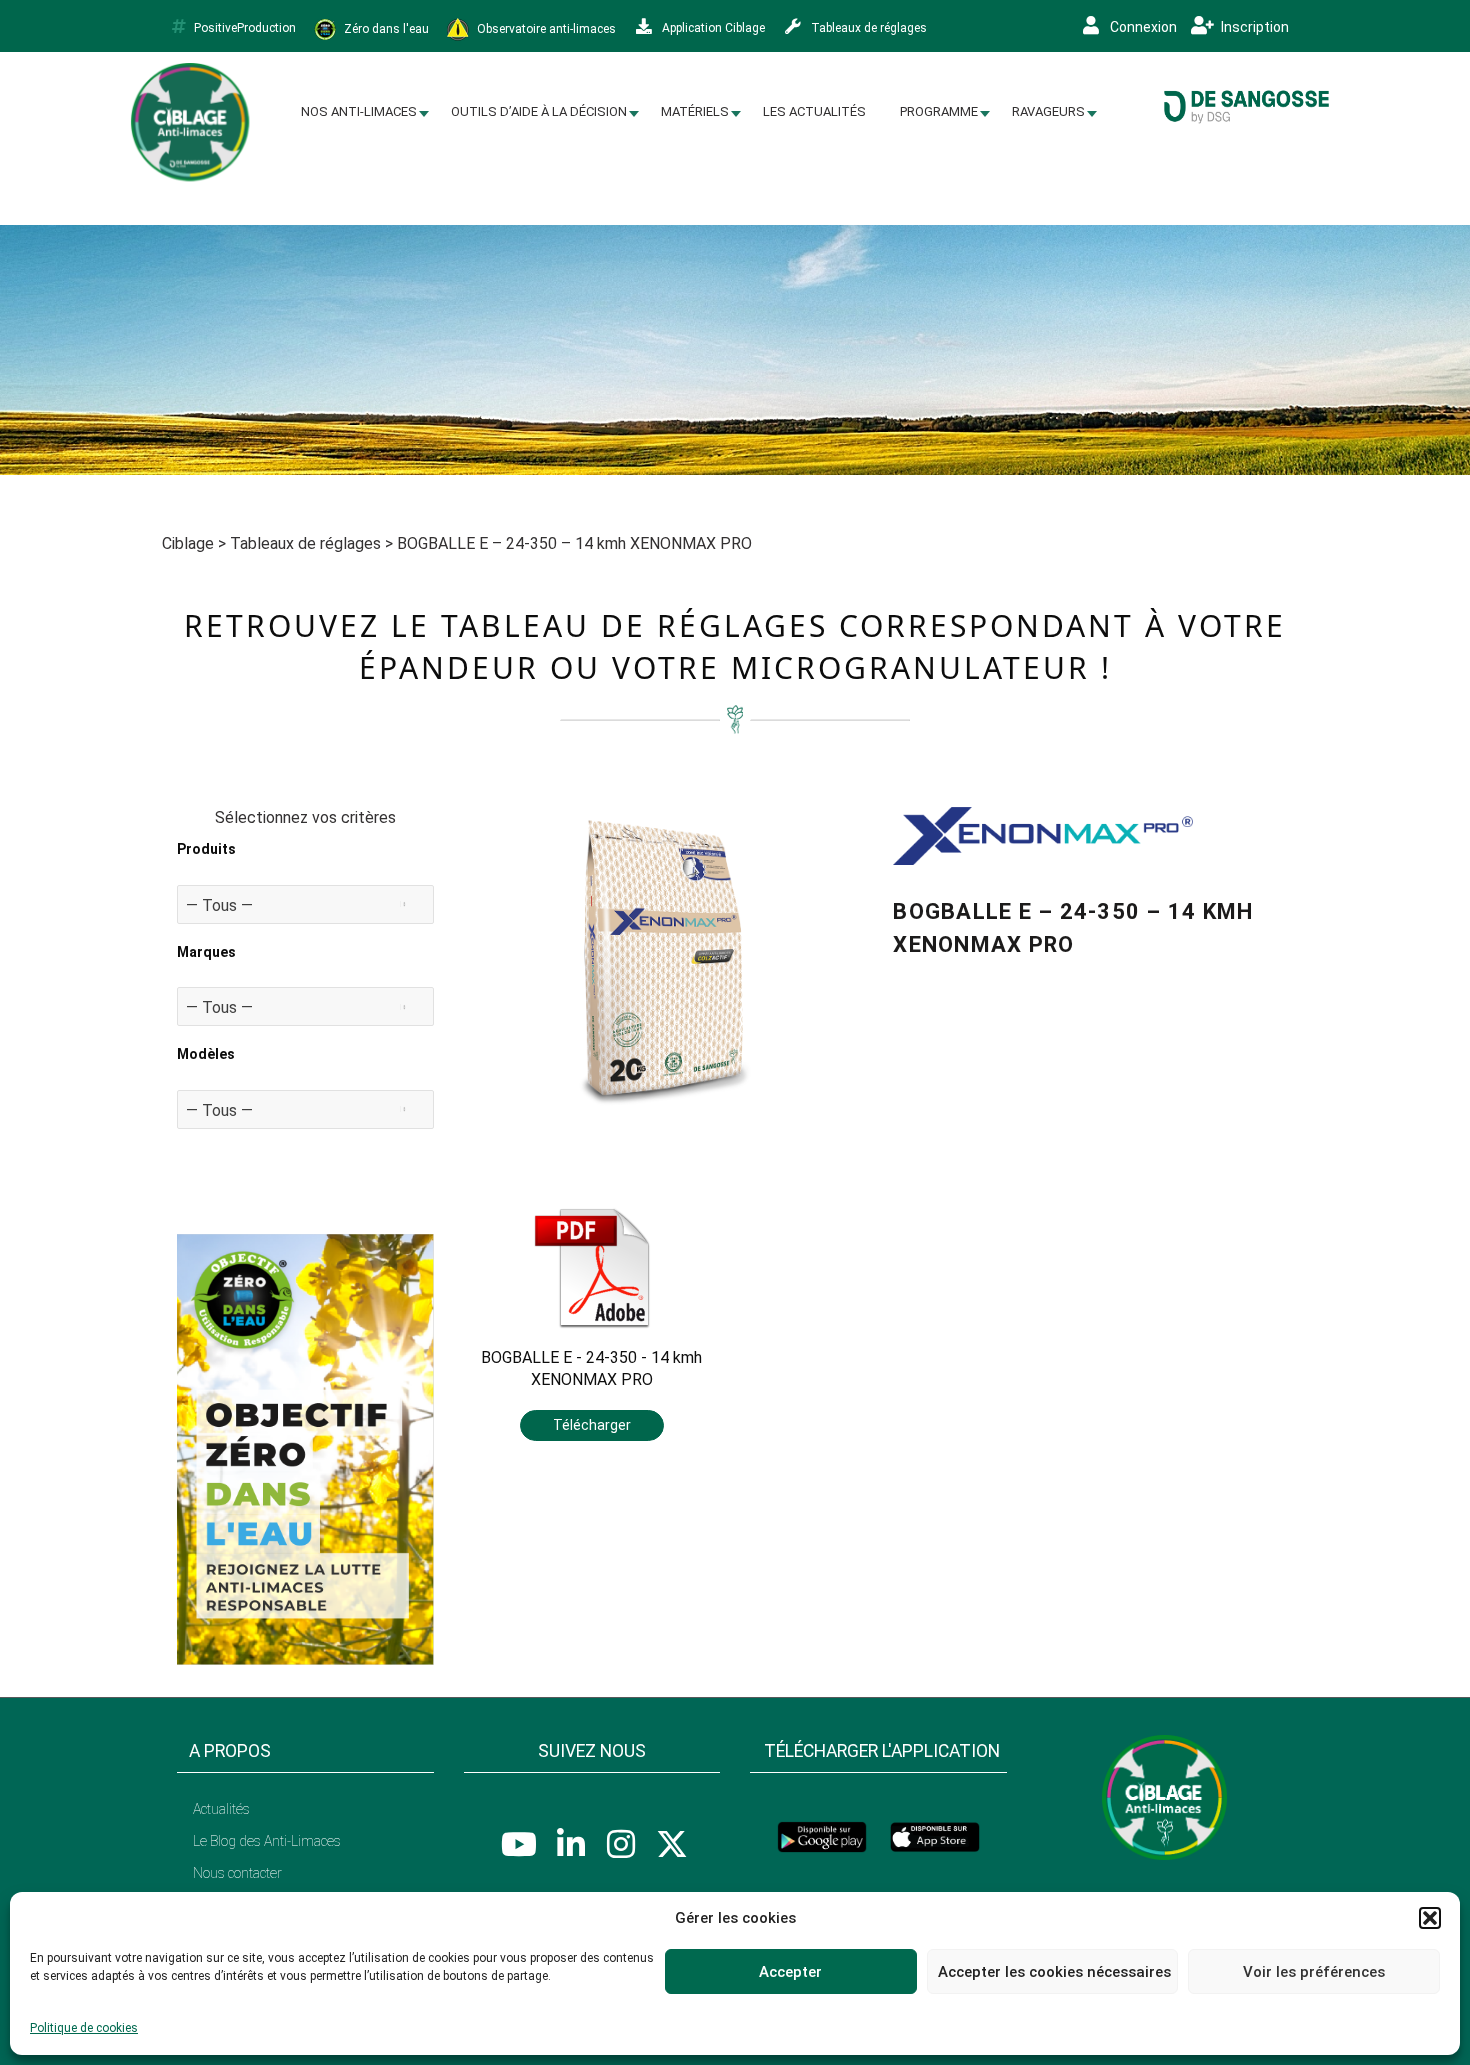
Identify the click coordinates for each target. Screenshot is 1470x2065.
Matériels (695, 111)
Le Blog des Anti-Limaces (267, 1841)
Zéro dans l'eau (385, 28)
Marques (206, 952)
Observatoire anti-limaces (545, 28)
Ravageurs (1048, 111)
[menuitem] (359, 112)
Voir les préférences (1314, 1972)
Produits (206, 849)
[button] (1430, 1918)
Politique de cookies (84, 2028)
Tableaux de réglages (867, 28)
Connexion (1142, 27)
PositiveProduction (245, 28)
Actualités (221, 1809)
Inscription (1253, 27)
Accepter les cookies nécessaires (1054, 1972)
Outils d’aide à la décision (539, 111)
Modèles (206, 1054)
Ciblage (188, 543)
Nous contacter (237, 1873)
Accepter (790, 1972)
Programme (939, 111)
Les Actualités (814, 111)
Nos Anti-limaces (359, 111)
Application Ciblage (712, 28)
